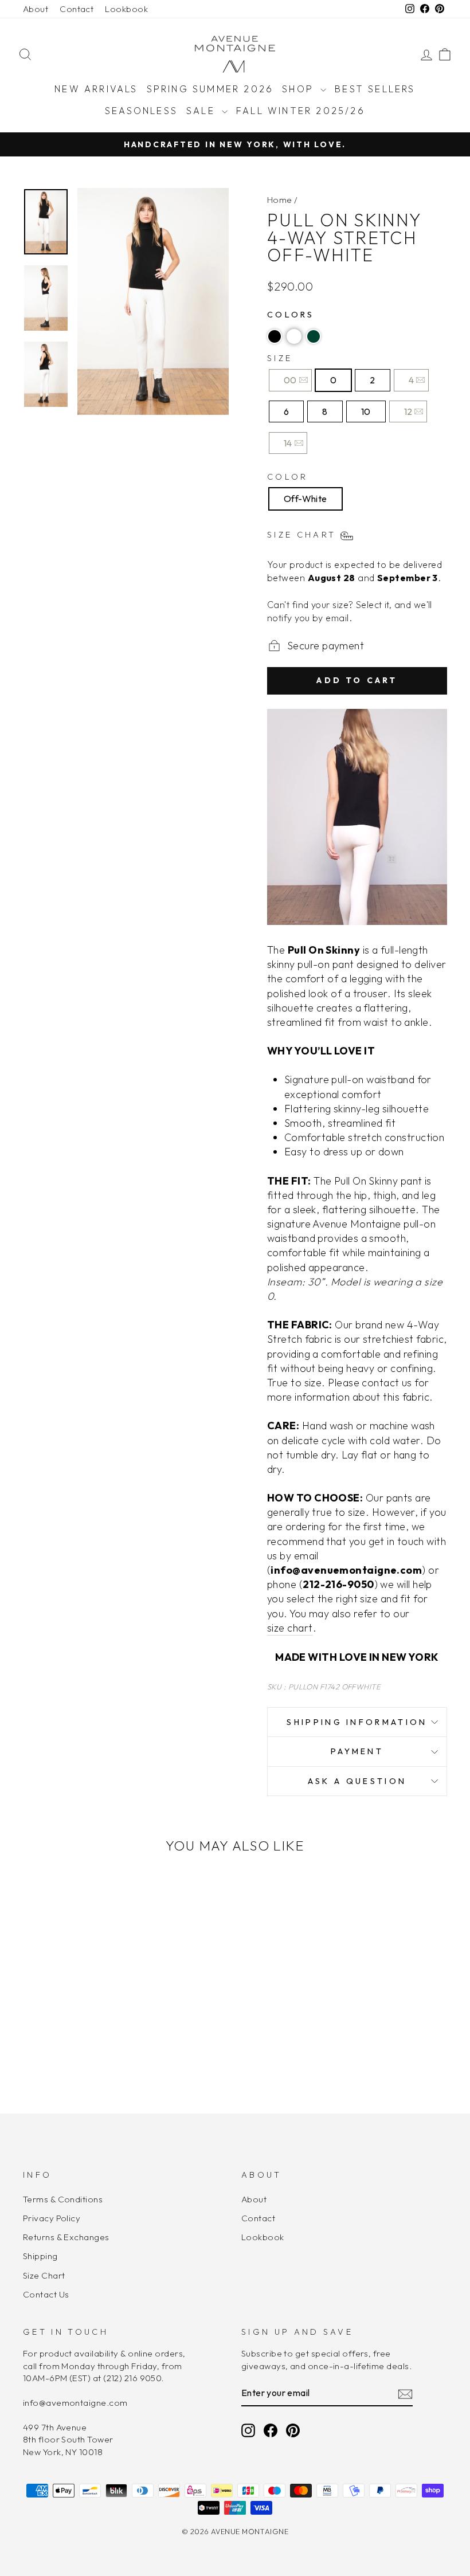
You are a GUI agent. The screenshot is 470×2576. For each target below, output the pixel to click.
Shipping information (357, 1722)
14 (288, 443)
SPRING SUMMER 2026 (210, 89)
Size (280, 358)
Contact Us (46, 2294)
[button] (275, 336)
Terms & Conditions (63, 2199)
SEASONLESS (141, 111)
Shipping (40, 2256)
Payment (357, 1751)
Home (280, 200)
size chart (290, 1628)
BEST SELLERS (375, 89)
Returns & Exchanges (66, 2237)
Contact (77, 9)
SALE (203, 111)
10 (366, 411)
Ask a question (357, 1781)
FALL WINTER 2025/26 (301, 111)
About (36, 9)
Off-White (305, 499)
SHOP (300, 89)
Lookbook (126, 9)
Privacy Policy (52, 2218)
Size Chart (44, 2275)
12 (408, 411)
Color (288, 477)
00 (290, 380)
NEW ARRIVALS (96, 89)
